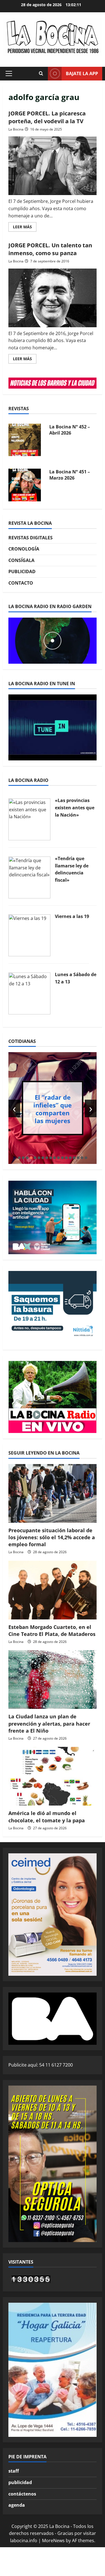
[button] (9, 73)
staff (14, 2471)
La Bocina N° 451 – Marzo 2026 (70, 475)
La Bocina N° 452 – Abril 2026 (70, 430)
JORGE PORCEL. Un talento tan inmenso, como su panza (50, 249)
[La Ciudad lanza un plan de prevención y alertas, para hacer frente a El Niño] (53, 1680)
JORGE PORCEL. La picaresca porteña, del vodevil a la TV (47, 117)
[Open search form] (41, 73)
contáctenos (22, 2494)
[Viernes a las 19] (29, 935)
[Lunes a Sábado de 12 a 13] (29, 993)
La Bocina (16, 129)
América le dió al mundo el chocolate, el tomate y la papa (47, 1817)
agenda (17, 2505)
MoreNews (53, 2541)
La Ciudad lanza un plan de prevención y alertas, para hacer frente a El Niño (49, 1723)
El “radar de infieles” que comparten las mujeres (53, 1109)
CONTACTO (21, 583)
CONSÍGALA (21, 560)
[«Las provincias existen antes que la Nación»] (29, 819)
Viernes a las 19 (72, 916)
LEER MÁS (25, 228)
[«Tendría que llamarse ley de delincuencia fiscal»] (29, 877)
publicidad (20, 2482)
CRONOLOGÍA (24, 549)
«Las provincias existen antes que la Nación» (75, 807)
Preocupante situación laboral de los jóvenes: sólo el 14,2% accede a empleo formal (52, 1537)
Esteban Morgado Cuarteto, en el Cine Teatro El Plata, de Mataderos (52, 1630)
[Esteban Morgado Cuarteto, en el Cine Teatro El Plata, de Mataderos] (53, 1590)
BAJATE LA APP (82, 73)
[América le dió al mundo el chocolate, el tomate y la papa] (53, 1776)
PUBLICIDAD (22, 571)
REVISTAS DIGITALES (31, 538)
